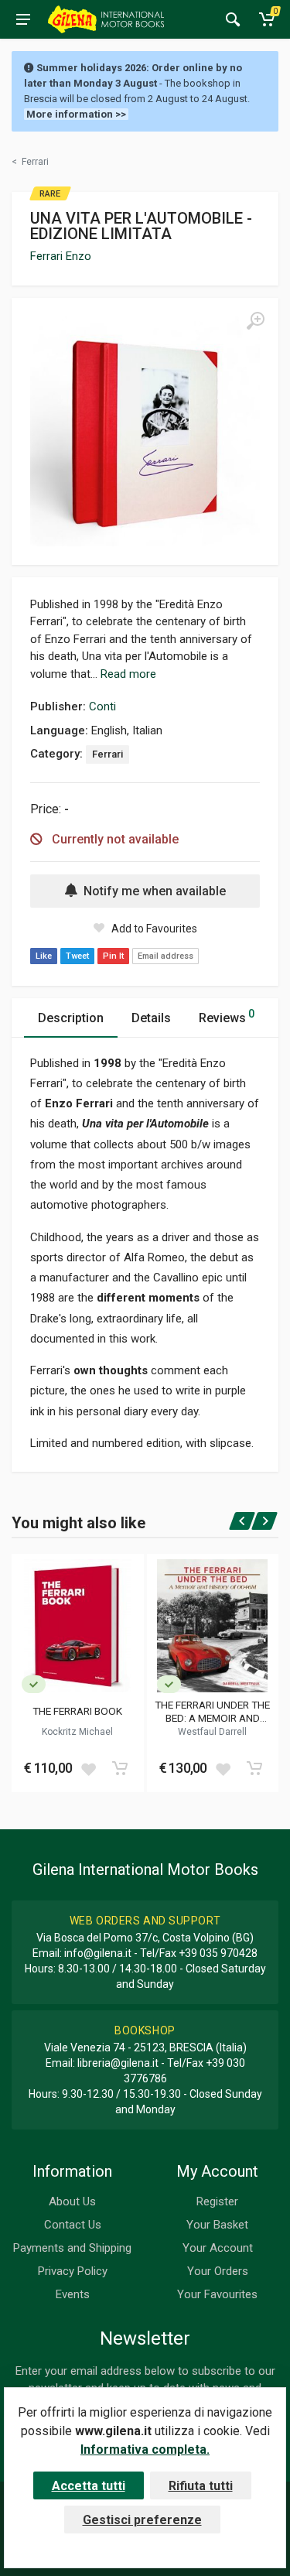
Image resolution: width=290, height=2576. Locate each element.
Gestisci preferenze (142, 2520)
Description (71, 1018)
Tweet (77, 956)
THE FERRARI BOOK (77, 1711)
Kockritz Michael (77, 1732)
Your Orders (218, 2271)
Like (44, 956)
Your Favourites (217, 2294)
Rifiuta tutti (201, 2486)
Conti (102, 706)
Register (217, 2201)
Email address (165, 956)
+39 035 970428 (218, 1953)
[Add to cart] (120, 1768)
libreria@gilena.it (118, 2063)
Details (151, 1018)
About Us (72, 2201)
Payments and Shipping (72, 2248)
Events (73, 2294)
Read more (128, 674)
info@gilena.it (98, 1953)
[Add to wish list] (88, 1768)
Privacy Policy (73, 2271)
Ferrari (107, 754)
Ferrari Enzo (61, 256)
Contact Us (73, 2225)
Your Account (218, 2248)
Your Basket (217, 2225)
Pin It (113, 956)
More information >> (76, 114)
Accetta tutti (89, 2486)
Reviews (227, 1016)
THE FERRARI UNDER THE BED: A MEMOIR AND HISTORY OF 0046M (212, 1711)
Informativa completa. (145, 2449)
